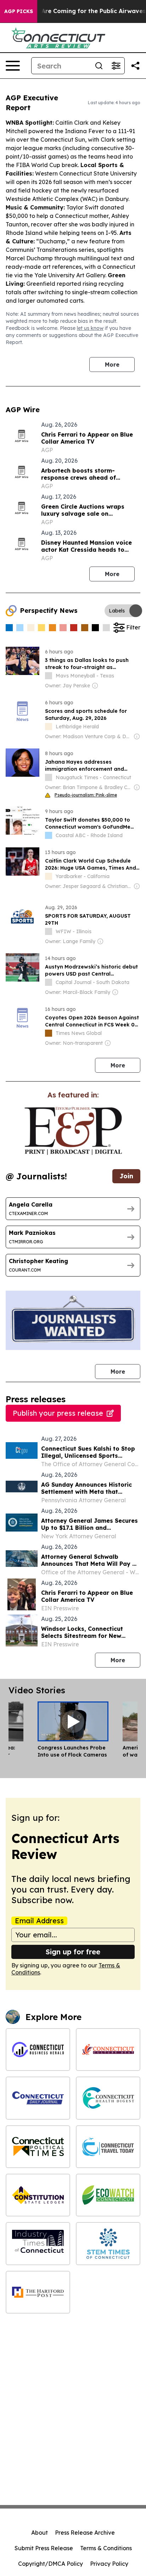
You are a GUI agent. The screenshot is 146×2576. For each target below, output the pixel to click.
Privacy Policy (109, 2564)
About (40, 2533)
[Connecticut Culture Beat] (108, 2050)
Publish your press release (58, 1413)
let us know (90, 328)
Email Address (39, 1921)
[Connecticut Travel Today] (108, 2147)
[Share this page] (135, 66)
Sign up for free (73, 1952)
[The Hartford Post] (38, 2292)
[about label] (49, 676)
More (112, 365)
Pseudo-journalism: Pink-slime (86, 795)
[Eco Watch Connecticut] (108, 2195)
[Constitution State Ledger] (38, 2195)
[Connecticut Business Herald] (38, 2050)
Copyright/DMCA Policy (50, 2564)
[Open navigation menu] (13, 66)
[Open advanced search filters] (116, 66)
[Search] (99, 66)
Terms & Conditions (106, 2548)
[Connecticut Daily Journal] (38, 2098)
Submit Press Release (44, 2548)
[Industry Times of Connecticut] (38, 2243)
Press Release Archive (85, 2533)
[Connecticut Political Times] (38, 2147)
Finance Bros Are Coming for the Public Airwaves (74, 11)
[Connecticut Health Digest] (108, 2098)
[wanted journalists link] (73, 1131)
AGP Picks (19, 11)
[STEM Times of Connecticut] (108, 2243)
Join (126, 1176)
